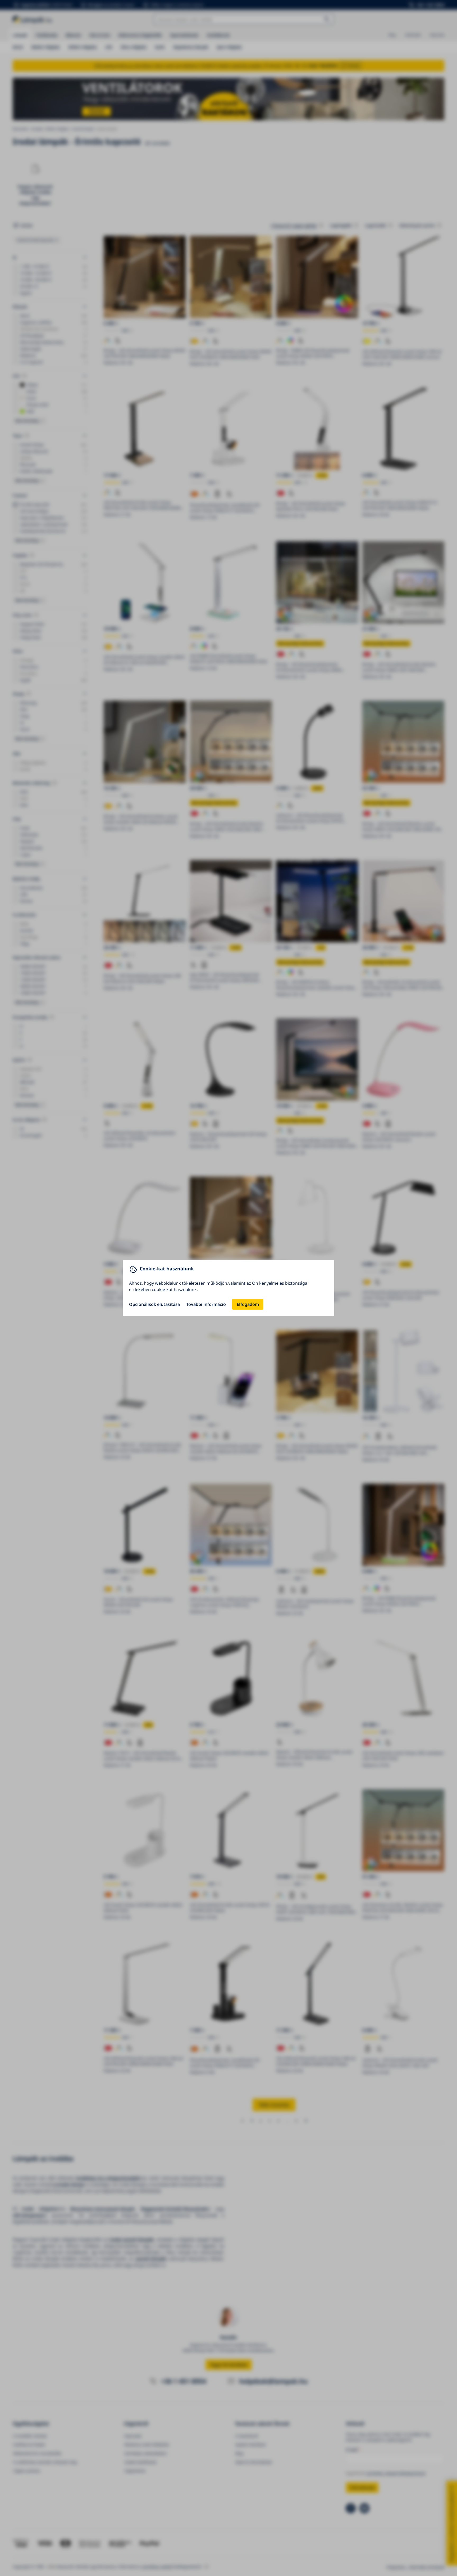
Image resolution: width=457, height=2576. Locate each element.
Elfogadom (248, 1304)
